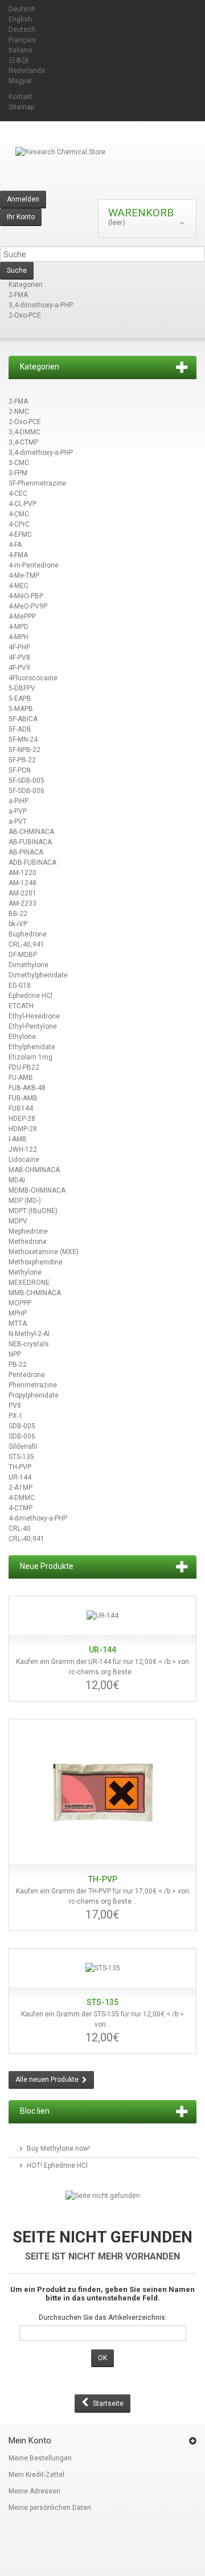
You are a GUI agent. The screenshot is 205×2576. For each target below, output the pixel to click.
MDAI (17, 1180)
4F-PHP (19, 647)
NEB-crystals (29, 1344)
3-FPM (18, 473)
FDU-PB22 (24, 1067)
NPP (15, 1354)
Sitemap (21, 107)
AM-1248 (22, 883)
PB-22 (18, 1365)
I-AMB (18, 1139)
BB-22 (18, 914)
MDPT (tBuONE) (33, 1211)
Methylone (25, 1272)
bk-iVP (18, 924)
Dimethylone (28, 965)
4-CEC (18, 494)
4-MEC (19, 586)
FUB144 (21, 1108)
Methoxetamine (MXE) (44, 1252)
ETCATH (21, 1006)
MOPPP (20, 1303)
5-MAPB (21, 709)
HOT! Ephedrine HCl (57, 2166)
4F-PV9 (19, 668)
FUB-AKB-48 (27, 1088)
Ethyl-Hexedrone (34, 1016)
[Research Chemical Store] (102, 169)
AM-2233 (22, 903)
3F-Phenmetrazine (37, 483)
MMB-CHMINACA (35, 1293)
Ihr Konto (21, 217)
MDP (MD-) (25, 1201)
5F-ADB (20, 729)
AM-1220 (22, 873)
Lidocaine (24, 1160)
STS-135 (21, 1457)
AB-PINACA (26, 852)
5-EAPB (20, 699)
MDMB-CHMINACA (37, 1190)
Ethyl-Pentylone (33, 1026)
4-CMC (19, 514)
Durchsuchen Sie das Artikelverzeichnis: (103, 2318)
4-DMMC (22, 1498)
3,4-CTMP (23, 442)
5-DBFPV (22, 688)
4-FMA (18, 555)
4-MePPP (22, 617)
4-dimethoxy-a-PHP (38, 1518)
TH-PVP (20, 1467)
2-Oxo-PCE (25, 315)
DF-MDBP (23, 955)
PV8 (15, 1406)
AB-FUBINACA (30, 842)
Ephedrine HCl (30, 996)
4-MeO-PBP (26, 596)
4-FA (15, 545)
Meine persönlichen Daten (50, 2508)
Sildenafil (23, 1447)
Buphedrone (28, 934)
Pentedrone (27, 1375)
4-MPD (19, 627)
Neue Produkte (47, 1566)
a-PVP (18, 811)
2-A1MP (20, 1488)
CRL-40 (20, 1529)
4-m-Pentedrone (34, 565)
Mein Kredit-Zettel (36, 2475)
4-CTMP (20, 1508)
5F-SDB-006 (26, 791)
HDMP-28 (23, 1129)
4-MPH (19, 637)
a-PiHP (19, 801)
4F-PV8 (19, 658)
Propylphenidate (34, 1395)
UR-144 (20, 1477)
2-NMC (19, 412)
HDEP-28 (22, 1119)
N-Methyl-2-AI (29, 1334)
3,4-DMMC (24, 432)
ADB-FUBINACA (32, 862)
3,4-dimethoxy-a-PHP (41, 305)
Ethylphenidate (32, 1047)
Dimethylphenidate (38, 975)
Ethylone (22, 1037)
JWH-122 (23, 1149)
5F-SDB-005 (26, 780)
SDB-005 (22, 1426)
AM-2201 (22, 893)
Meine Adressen (34, 2491)
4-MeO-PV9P (28, 606)
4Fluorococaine (33, 678)
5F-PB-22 (22, 760)
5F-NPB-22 (24, 750)
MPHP (18, 1313)
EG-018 (20, 985)
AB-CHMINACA (31, 832)
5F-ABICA (23, 719)
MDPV (18, 1221)
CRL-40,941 (26, 944)
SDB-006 (22, 1436)
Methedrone (28, 1242)
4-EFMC (20, 535)
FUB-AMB (23, 1098)
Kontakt (20, 97)
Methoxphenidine (36, 1262)
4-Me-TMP (24, 576)
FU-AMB (21, 1078)
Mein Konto (30, 2441)
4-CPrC (19, 524)
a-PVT (18, 821)
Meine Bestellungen (40, 2458)
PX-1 (16, 1416)
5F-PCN (20, 770)
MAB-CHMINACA (34, 1170)
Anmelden (23, 199)
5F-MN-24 (23, 739)
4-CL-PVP (22, 504)
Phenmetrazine (33, 1385)
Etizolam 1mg (30, 1057)
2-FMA (18, 295)
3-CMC (19, 463)
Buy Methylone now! (58, 2148)
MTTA (18, 1324)
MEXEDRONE (29, 1283)
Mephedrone (28, 1231)
